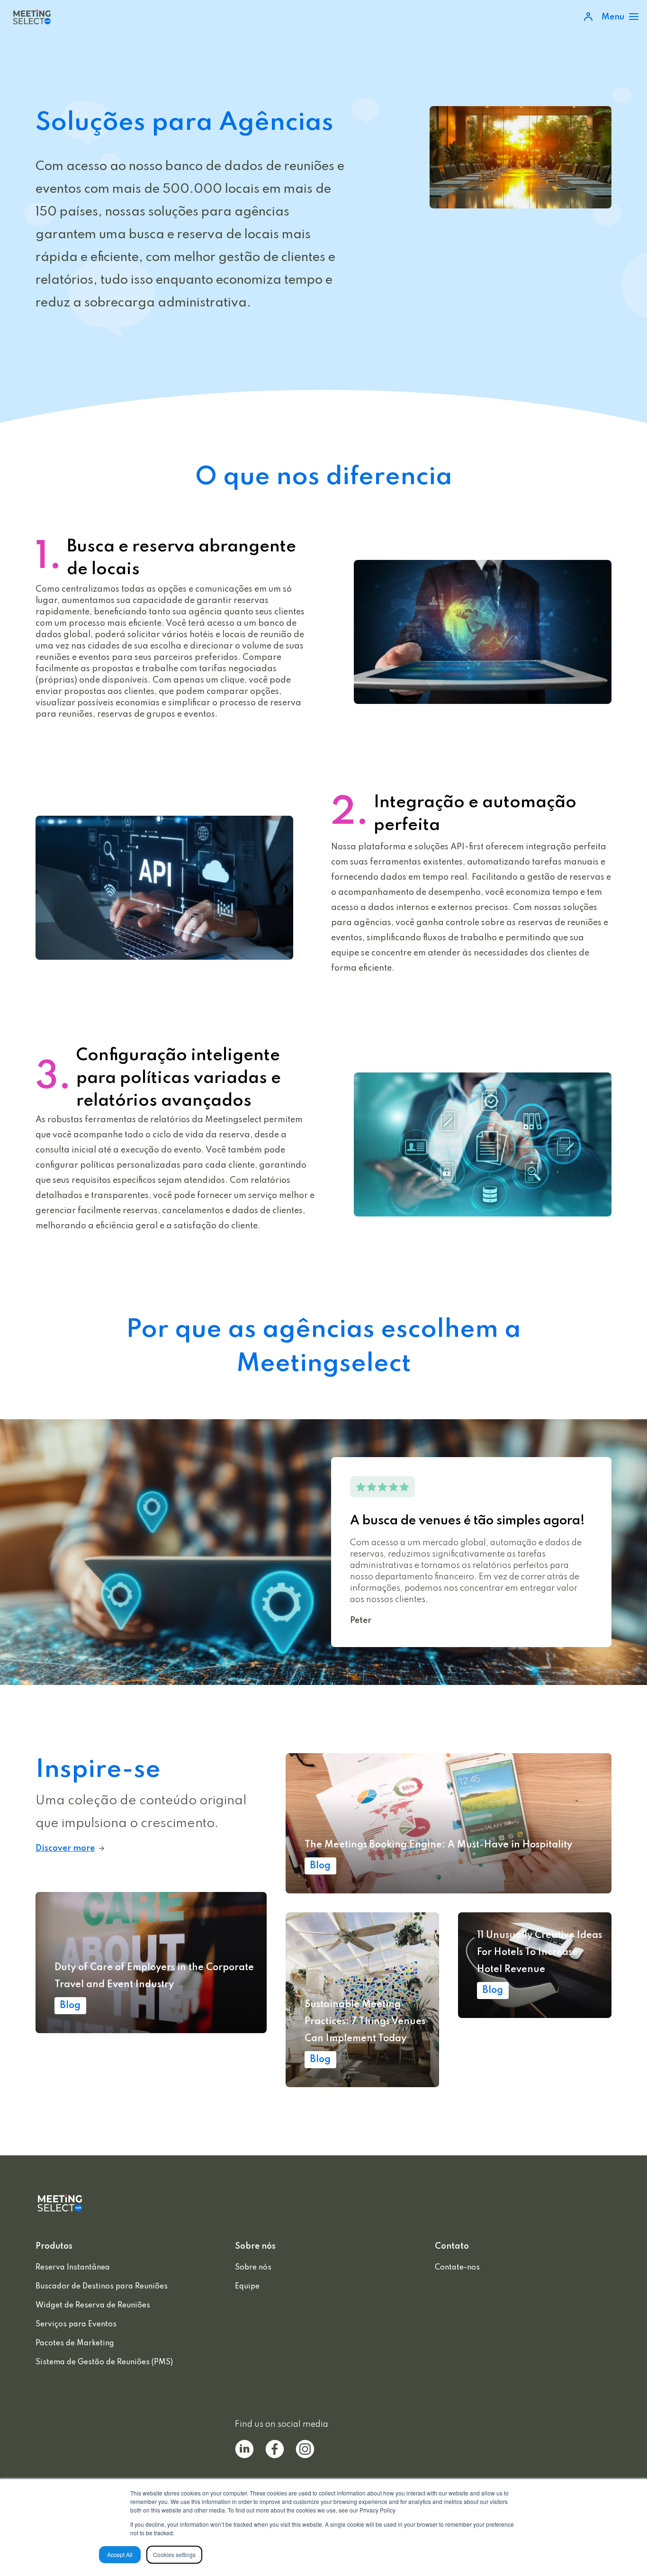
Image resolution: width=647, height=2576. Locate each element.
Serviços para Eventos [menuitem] (76, 2324)
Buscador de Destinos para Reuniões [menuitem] (102, 2287)
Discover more (65, 1848)
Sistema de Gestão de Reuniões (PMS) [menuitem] (104, 2362)
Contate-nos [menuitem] (457, 2268)
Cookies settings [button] (174, 2554)
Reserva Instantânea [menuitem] (73, 2268)
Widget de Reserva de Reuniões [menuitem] (93, 2306)
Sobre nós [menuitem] (253, 2268)
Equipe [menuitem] (247, 2287)
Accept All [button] (120, 2554)
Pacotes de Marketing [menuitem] (75, 2343)
